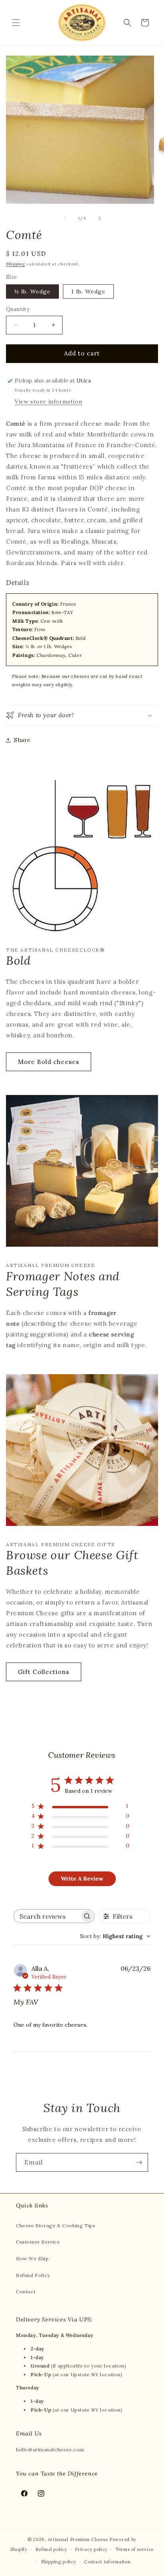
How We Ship (32, 2258)
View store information (48, 402)
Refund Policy (33, 2275)
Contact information (107, 2562)
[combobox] (115, 1936)
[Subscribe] (139, 2162)
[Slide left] (64, 218)
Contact (26, 2291)
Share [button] (22, 740)
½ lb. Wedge (32, 292)
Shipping (16, 264)
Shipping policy (59, 2562)
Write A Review (82, 1879)
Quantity (18, 309)
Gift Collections (44, 1672)
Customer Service (38, 2242)
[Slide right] (100, 218)
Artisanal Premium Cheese (78, 2539)
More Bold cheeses (49, 1062)
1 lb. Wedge (88, 292)
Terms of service (135, 2549)
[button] (16, 23)
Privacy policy (91, 2549)
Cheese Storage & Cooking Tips (56, 2226)
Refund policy (51, 2549)
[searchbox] (47, 1916)
